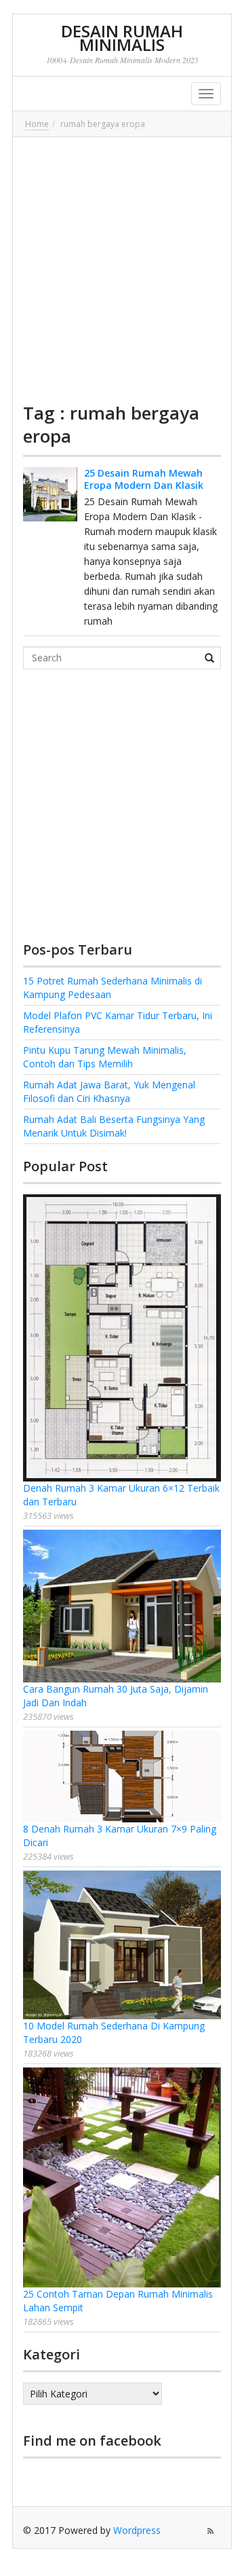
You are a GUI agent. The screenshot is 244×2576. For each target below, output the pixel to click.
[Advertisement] (122, 270)
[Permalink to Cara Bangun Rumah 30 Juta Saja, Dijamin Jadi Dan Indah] (122, 1606)
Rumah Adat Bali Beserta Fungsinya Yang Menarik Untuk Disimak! (114, 1126)
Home (37, 124)
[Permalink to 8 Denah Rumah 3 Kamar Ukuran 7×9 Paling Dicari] (122, 1777)
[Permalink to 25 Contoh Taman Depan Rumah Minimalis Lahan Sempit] (122, 2178)
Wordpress (137, 2530)
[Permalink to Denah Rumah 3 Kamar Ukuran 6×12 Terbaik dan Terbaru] (122, 1338)
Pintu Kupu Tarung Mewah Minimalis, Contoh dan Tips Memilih (105, 1057)
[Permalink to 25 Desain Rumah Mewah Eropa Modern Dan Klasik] (50, 494)
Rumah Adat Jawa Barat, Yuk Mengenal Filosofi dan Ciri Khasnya (109, 1091)
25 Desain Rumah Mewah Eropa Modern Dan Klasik (144, 479)
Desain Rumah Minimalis (122, 38)
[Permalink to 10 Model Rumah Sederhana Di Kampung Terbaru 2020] (122, 1945)
